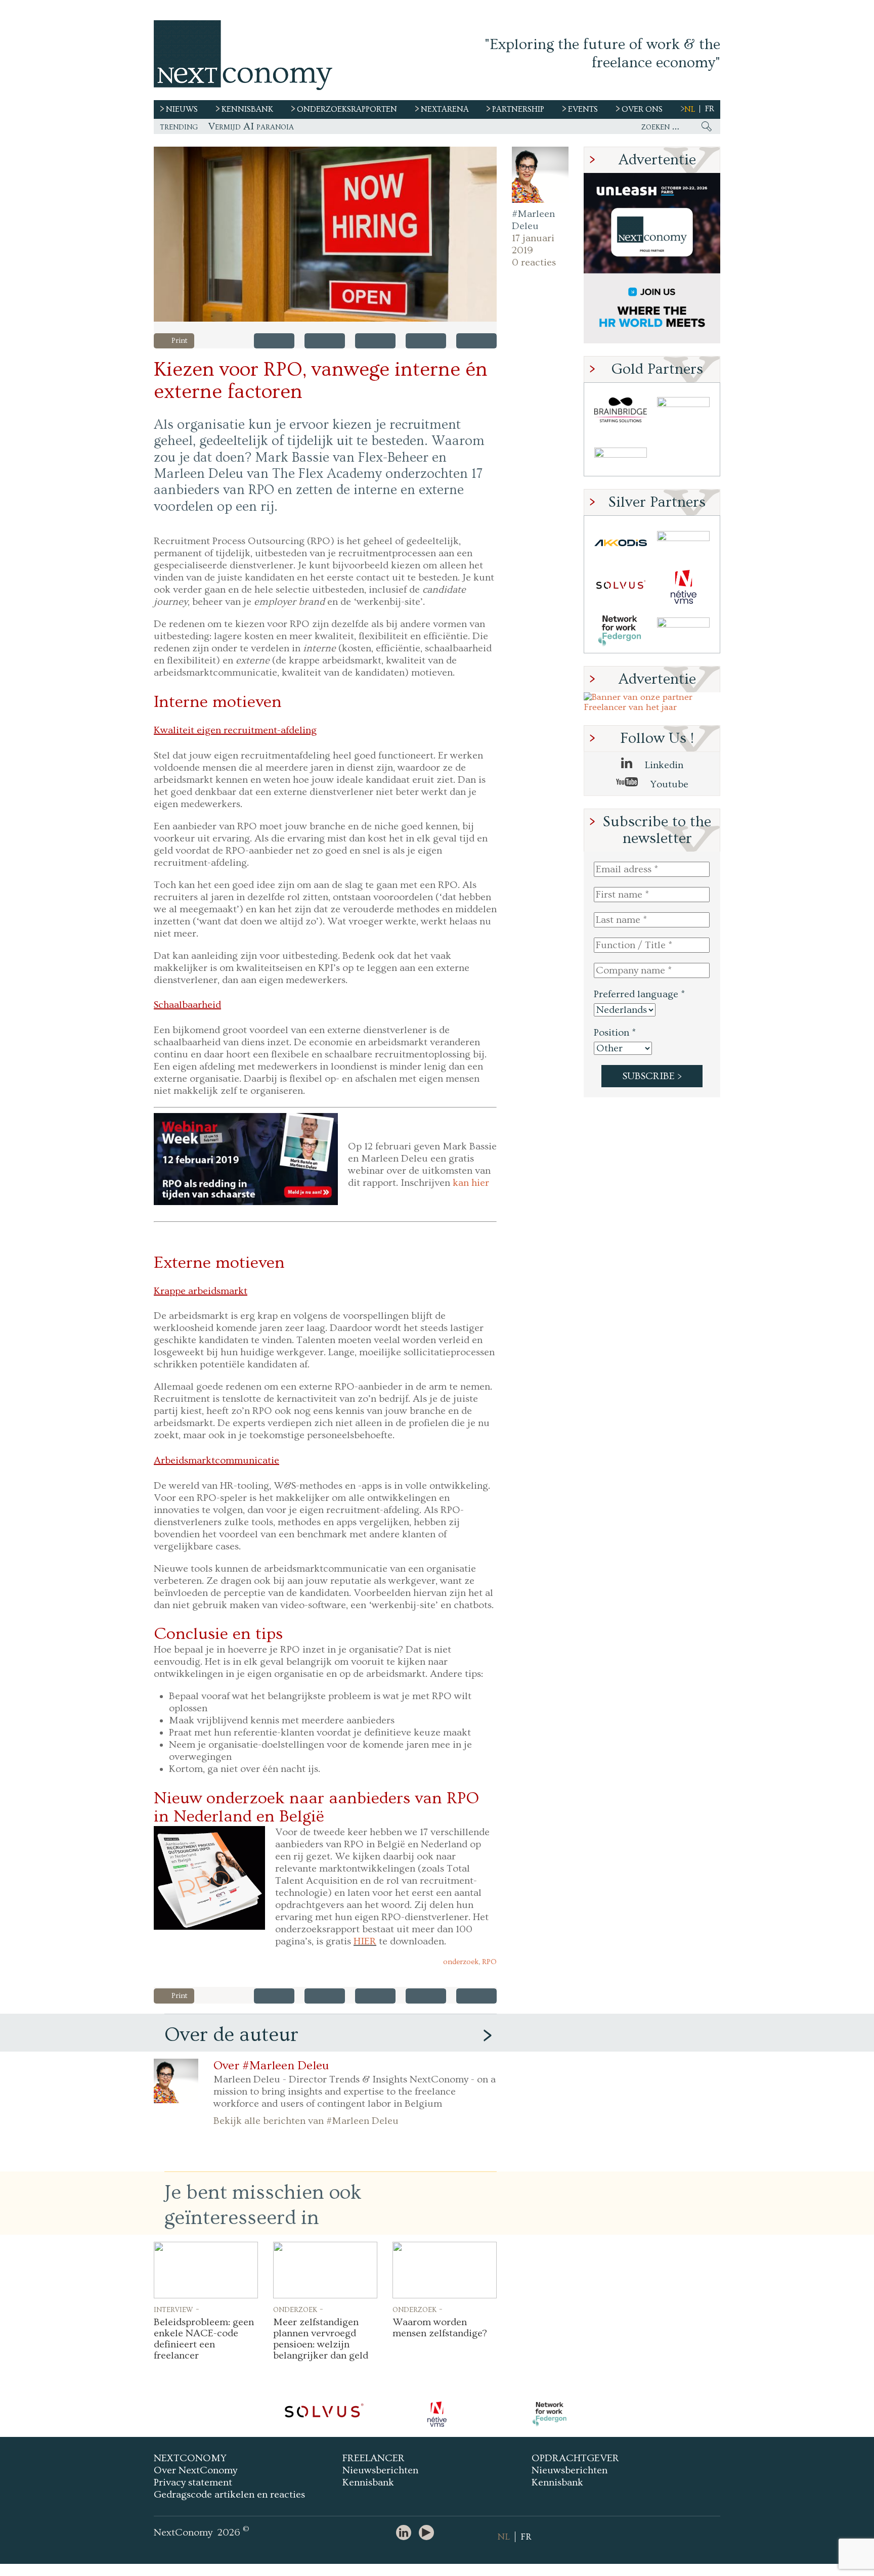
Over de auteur (231, 2035)
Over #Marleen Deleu (271, 2066)
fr (710, 109)
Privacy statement (193, 2482)
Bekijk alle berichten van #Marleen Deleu (306, 2121)
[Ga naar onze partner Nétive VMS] (683, 587)
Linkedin (663, 765)
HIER (365, 1941)
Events (583, 109)
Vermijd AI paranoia (251, 126)
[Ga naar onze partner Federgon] (621, 631)
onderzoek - (298, 2309)
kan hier (471, 1183)
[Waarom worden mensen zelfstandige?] (445, 2270)
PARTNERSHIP (518, 109)
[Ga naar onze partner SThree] (683, 410)
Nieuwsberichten (380, 2470)
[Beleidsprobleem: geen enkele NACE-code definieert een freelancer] (206, 2270)
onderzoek (461, 1962)
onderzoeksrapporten (347, 109)
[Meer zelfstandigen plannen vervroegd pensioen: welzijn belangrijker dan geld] (325, 2270)
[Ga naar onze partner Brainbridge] (621, 410)
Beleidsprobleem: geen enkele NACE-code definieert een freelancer (204, 2339)
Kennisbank (368, 2482)
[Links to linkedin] (406, 2533)
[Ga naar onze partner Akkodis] (621, 543)
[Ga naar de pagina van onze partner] (324, 2414)
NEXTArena (445, 109)
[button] (325, 234)
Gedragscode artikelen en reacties (229, 2495)
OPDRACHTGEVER (575, 2458)
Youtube (668, 784)
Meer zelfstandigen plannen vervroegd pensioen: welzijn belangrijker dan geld (321, 2339)
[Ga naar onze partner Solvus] (621, 587)
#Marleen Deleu (533, 220)
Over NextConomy (195, 2470)
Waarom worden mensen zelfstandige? (440, 2328)
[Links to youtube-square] (429, 2533)
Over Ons (642, 109)
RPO (489, 1962)
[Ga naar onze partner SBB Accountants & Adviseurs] (683, 631)
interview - (177, 2309)
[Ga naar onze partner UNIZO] (683, 543)
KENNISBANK (247, 109)
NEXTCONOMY (190, 2458)
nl (690, 109)
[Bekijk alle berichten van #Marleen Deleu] (540, 175)
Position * (615, 1033)
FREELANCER (374, 2458)
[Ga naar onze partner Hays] (621, 454)
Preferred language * (639, 994)
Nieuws (182, 109)
